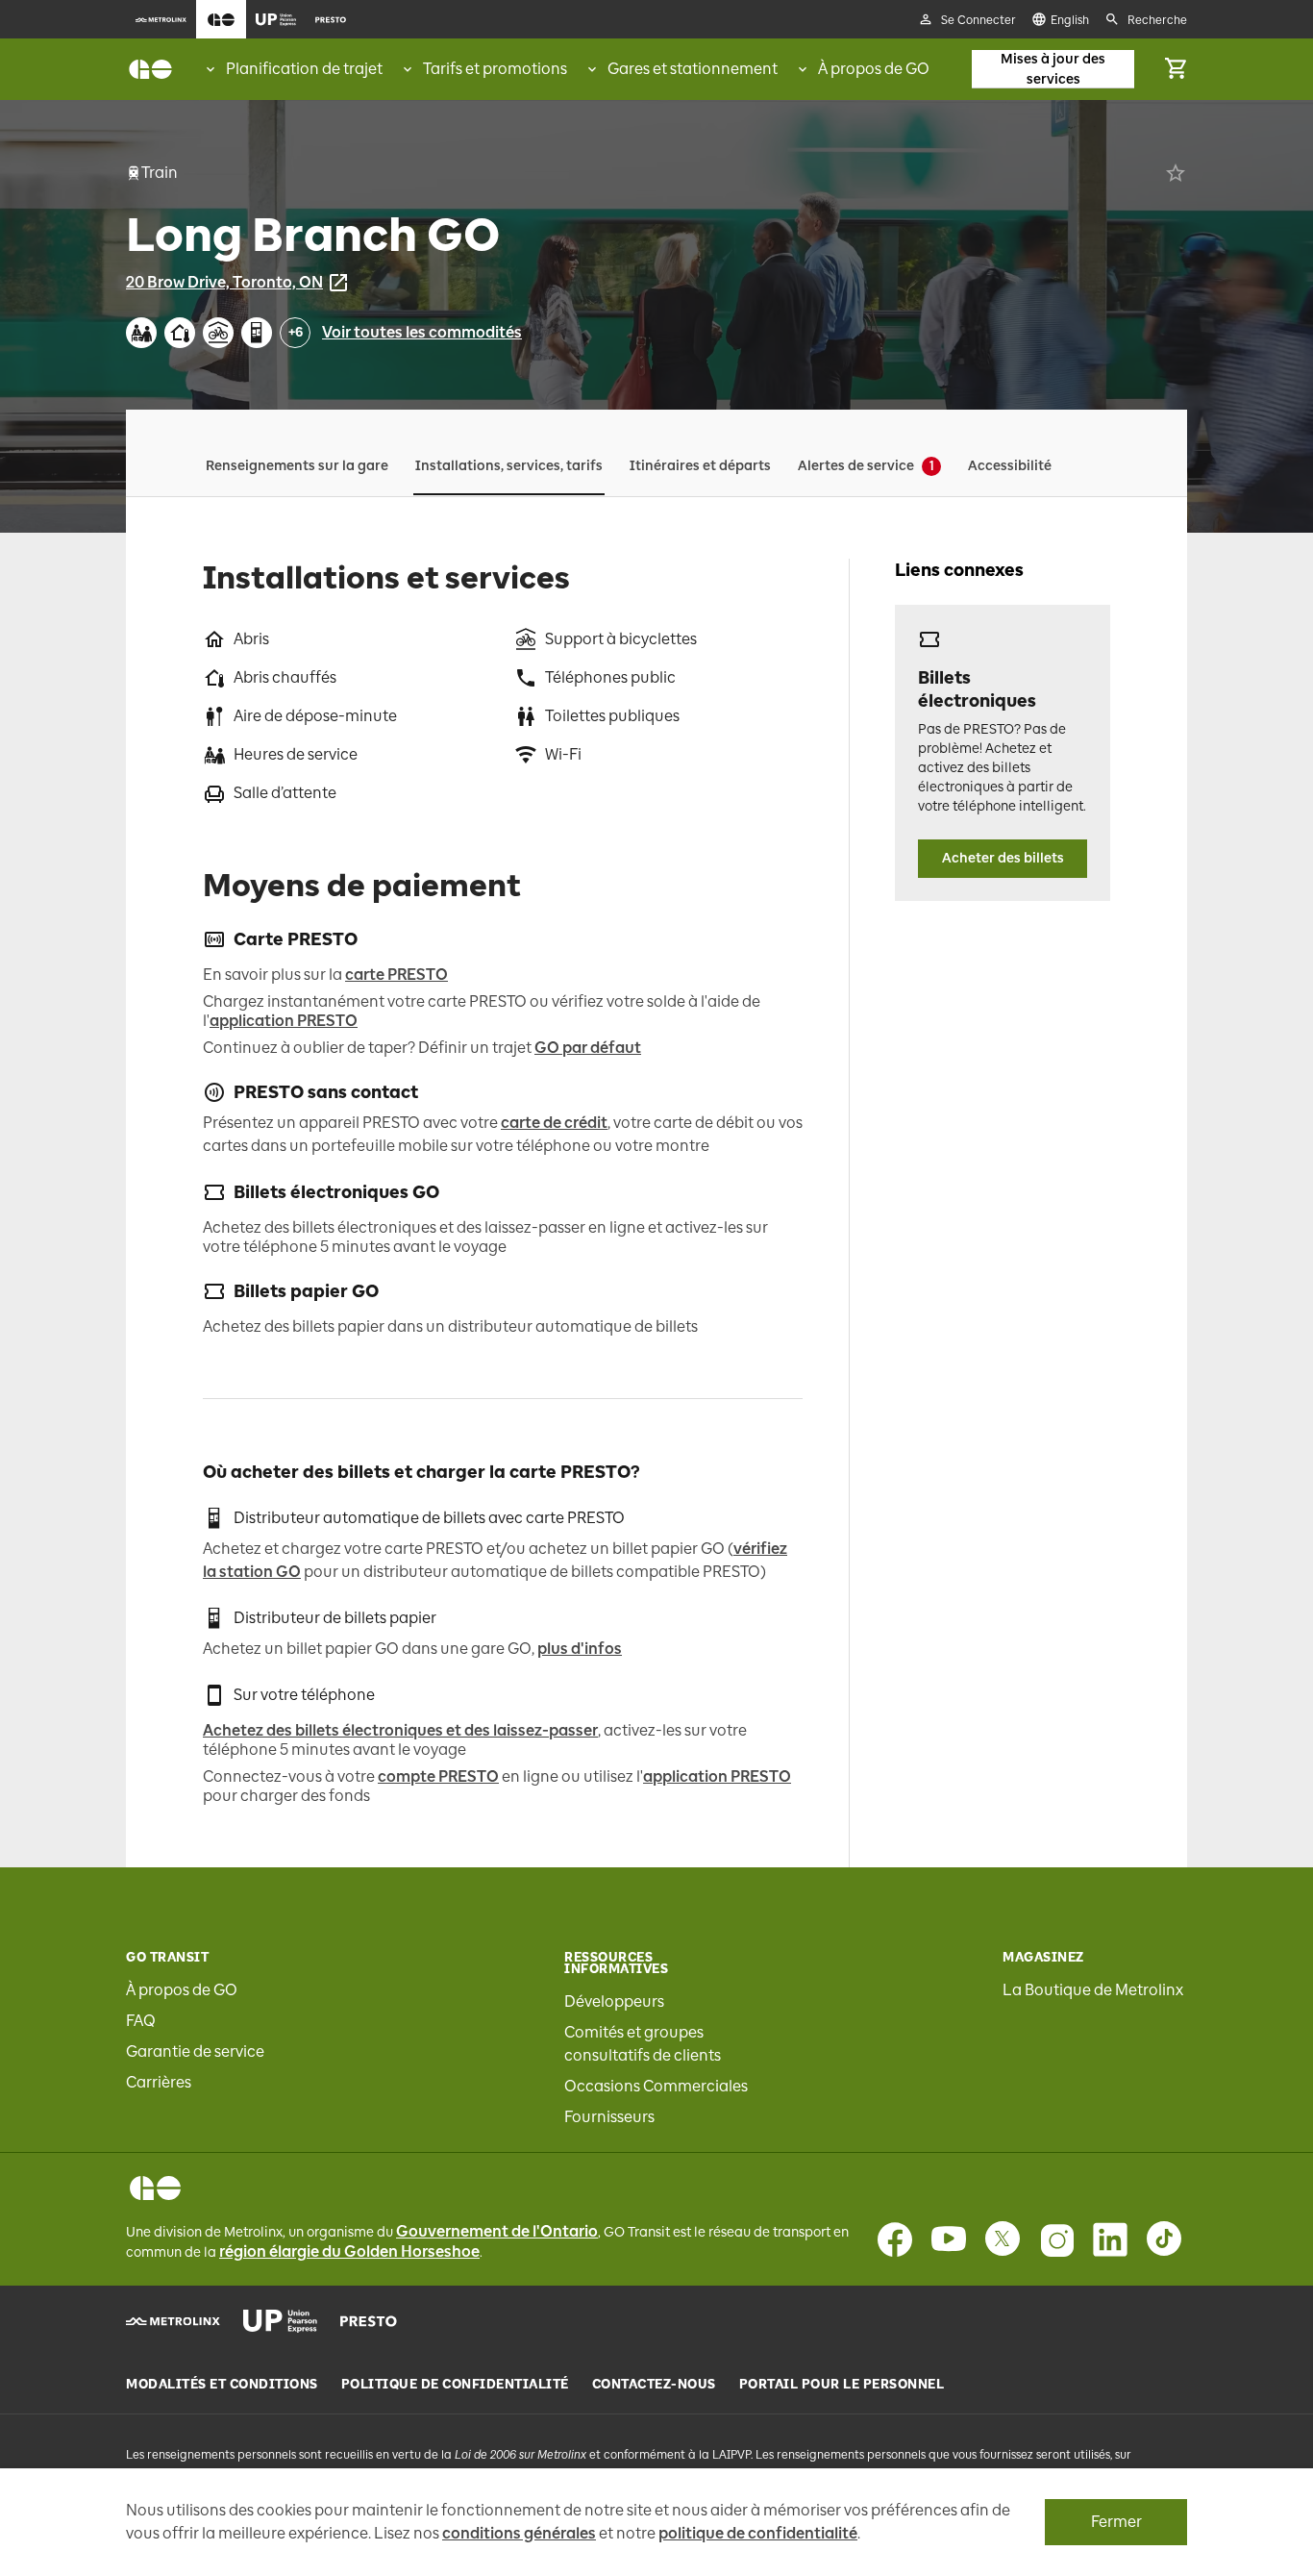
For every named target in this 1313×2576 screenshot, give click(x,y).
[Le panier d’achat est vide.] (1176, 69)
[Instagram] (1056, 2239)
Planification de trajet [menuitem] (304, 69)
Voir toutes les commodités (422, 332)
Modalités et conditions (222, 2385)
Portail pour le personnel (842, 2385)
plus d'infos (580, 1649)
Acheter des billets (1003, 858)
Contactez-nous (654, 2385)
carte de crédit (554, 1123)
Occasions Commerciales (656, 2086)
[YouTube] (949, 2239)
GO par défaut (588, 1048)
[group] (293, 69)
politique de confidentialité (758, 2533)
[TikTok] (1164, 2239)
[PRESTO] (369, 2321)
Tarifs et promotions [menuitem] (495, 69)
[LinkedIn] (1110, 2239)
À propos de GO (182, 1990)
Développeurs (614, 2001)
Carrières (159, 2082)
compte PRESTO (438, 1776)
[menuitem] (161, 19)
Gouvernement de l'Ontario (497, 2231)
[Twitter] (1003, 2239)
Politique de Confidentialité (455, 2385)
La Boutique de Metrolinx (1093, 1990)
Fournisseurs (609, 2117)
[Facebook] (895, 2239)
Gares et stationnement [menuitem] (693, 69)
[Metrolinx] (173, 2321)
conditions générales (519, 2533)
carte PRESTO (396, 975)
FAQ (141, 2021)
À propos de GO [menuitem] (874, 69)
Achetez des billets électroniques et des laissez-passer (400, 1730)
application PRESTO (284, 1021)
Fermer (1116, 2522)
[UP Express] (280, 2321)
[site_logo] (150, 69)
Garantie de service (195, 2051)
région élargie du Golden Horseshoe (349, 2251)
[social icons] (155, 2188)
